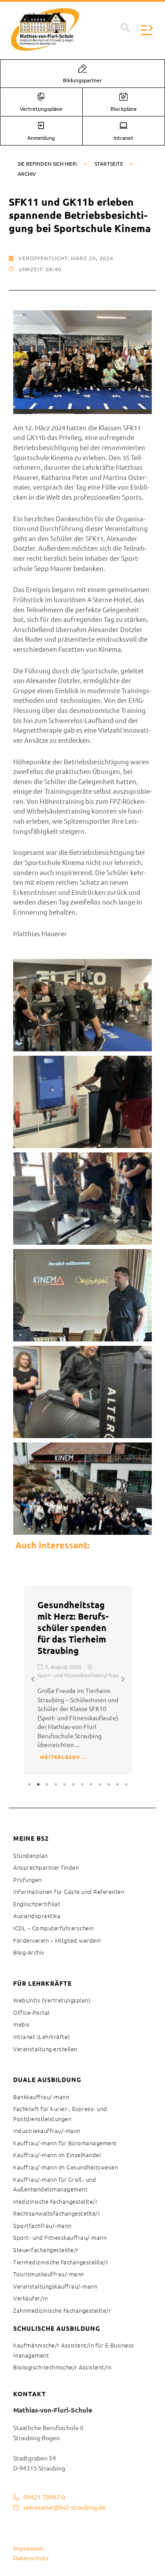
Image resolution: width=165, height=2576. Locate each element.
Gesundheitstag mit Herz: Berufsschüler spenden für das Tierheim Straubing (73, 1628)
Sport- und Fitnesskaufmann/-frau (78, 1675)
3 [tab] (48, 1784)
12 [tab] (127, 1784)
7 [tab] (83, 1784)
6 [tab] (74, 1784)
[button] (125, 28)
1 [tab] (30, 1784)
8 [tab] (92, 1784)
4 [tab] (56, 1784)
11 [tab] (118, 1784)
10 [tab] (109, 1784)
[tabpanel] (78, 1680)
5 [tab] (65, 1784)
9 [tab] (100, 1784)
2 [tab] (39, 1784)
